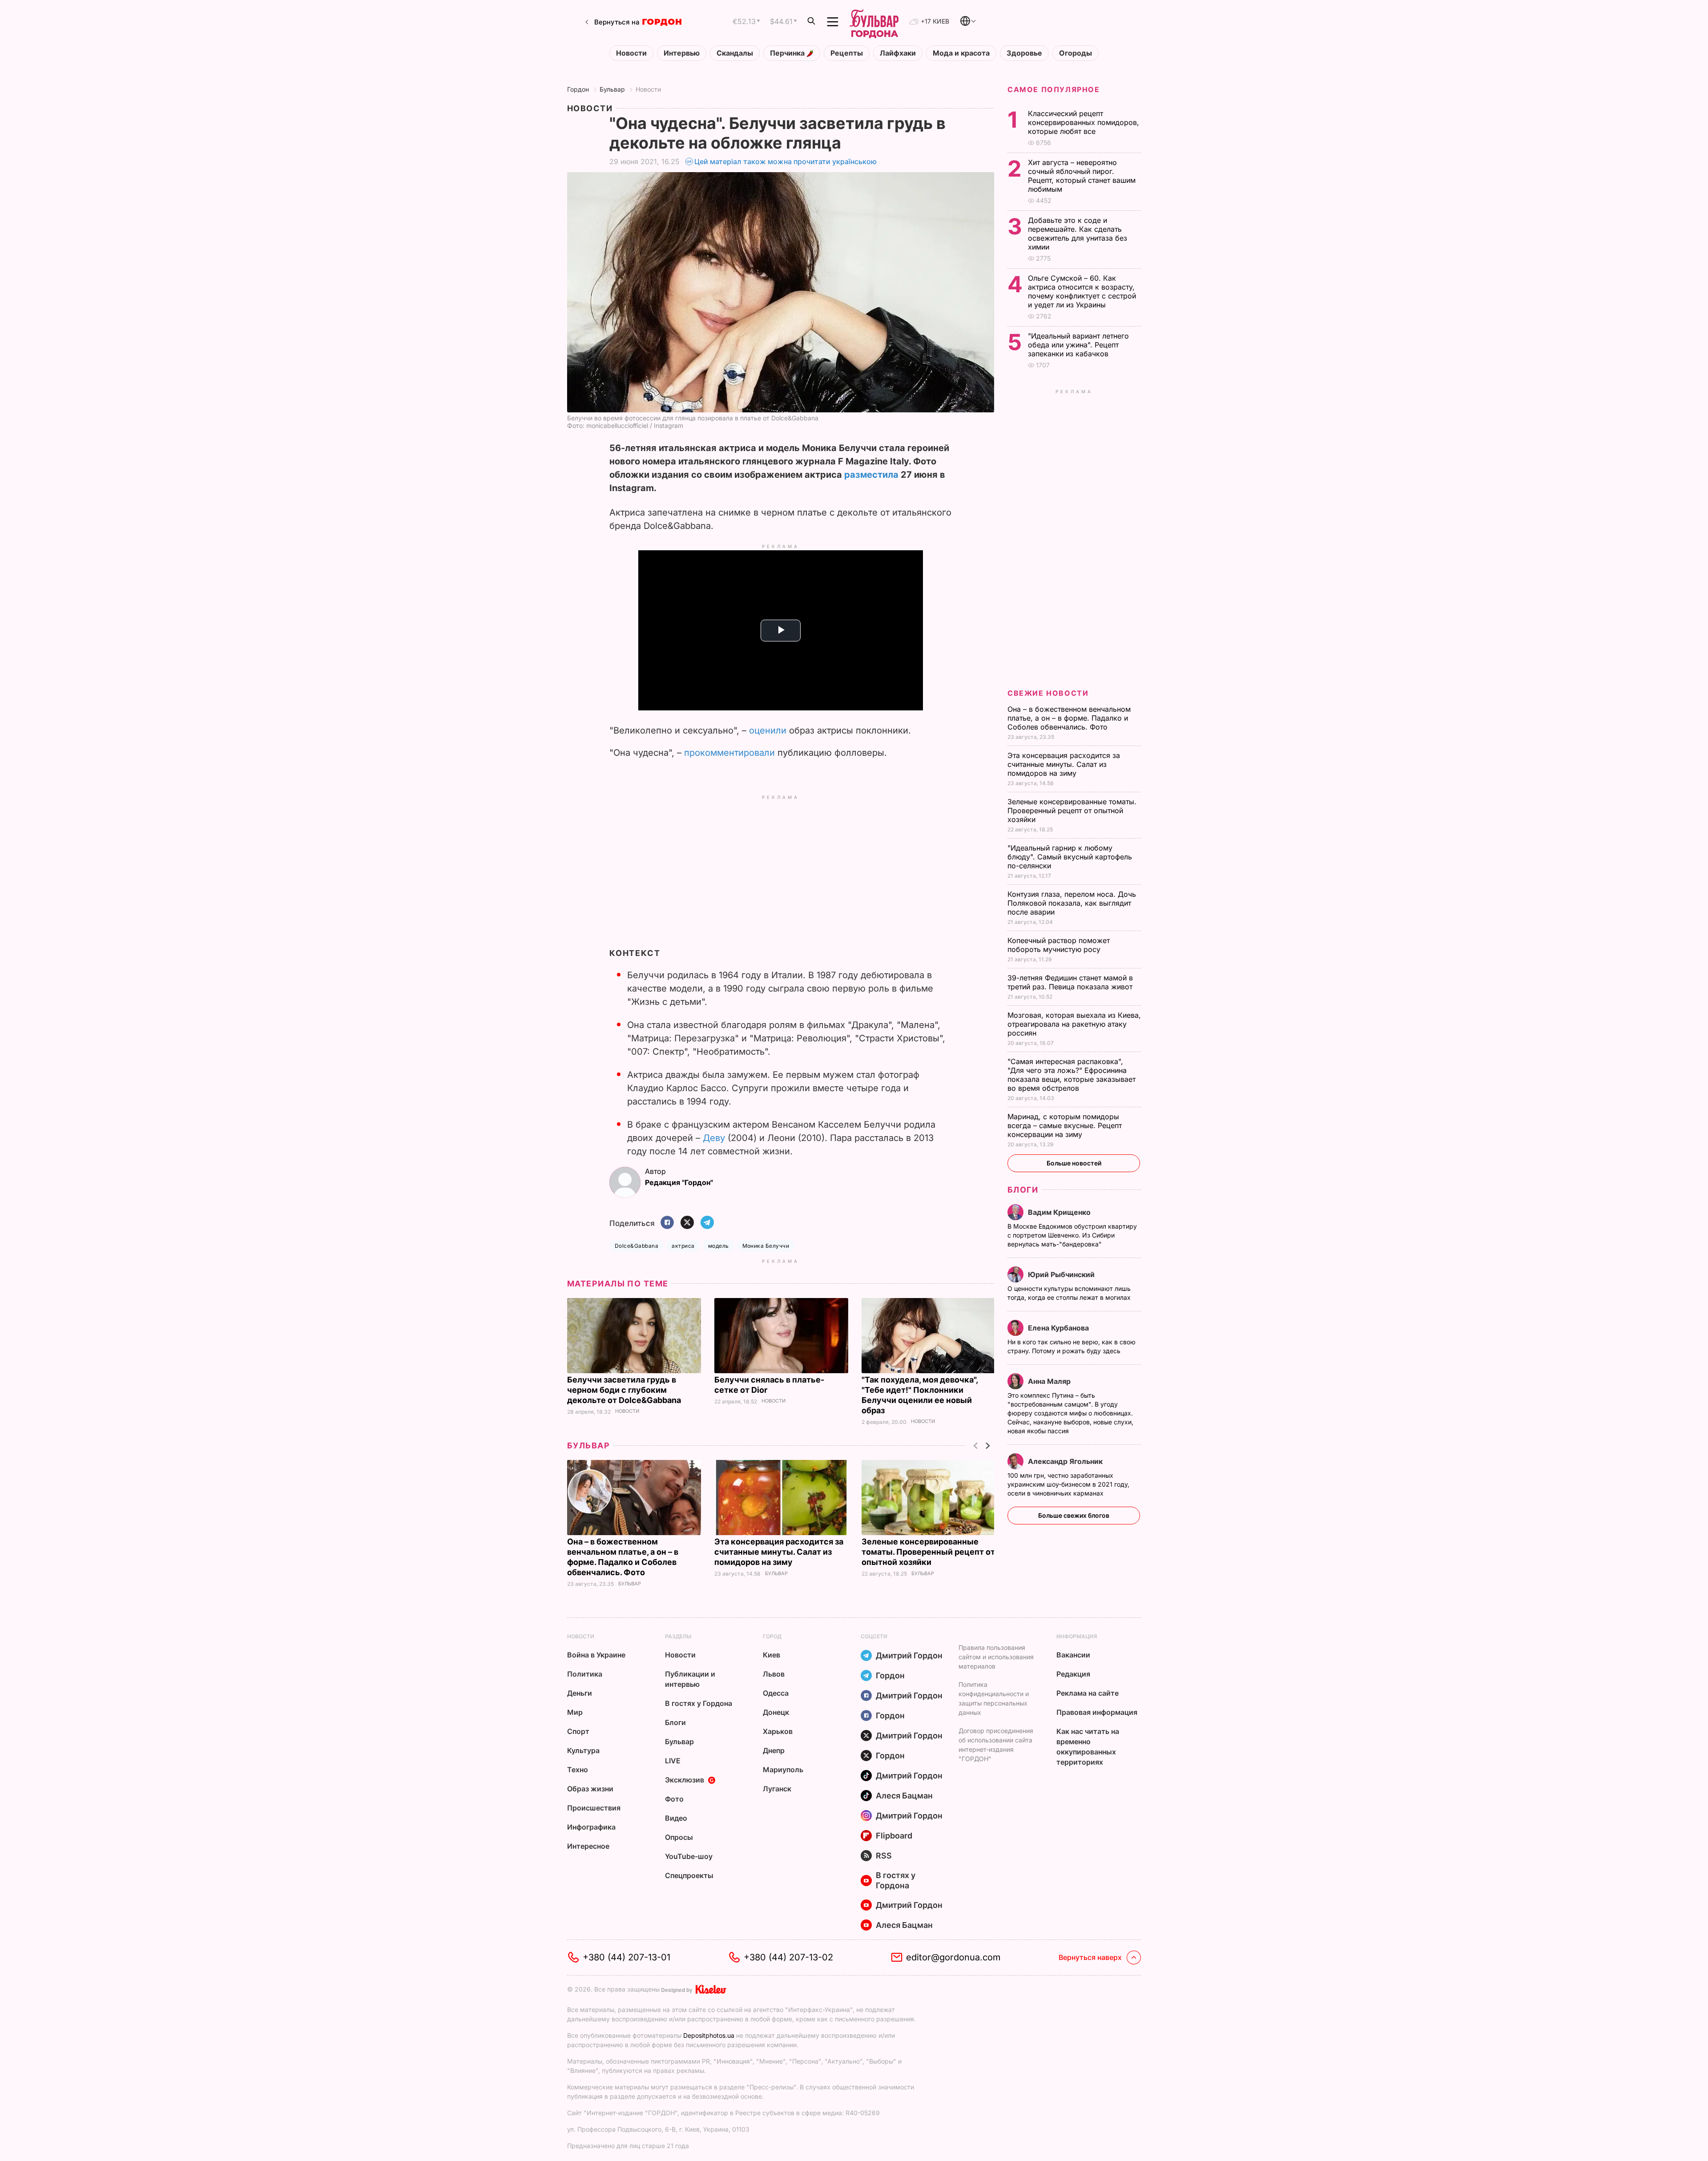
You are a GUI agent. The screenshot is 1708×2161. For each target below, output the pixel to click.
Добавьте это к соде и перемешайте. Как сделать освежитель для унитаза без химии (1078, 234)
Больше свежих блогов (1074, 1515)
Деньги (580, 1693)
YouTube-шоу (689, 1856)
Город (772, 1636)
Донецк (776, 1712)
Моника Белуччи (766, 1246)
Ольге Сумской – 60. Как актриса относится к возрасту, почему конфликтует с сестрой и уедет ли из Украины (1082, 291)
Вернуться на (617, 22)
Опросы (679, 1837)
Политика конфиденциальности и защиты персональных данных (994, 1698)
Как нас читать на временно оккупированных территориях (1088, 1747)
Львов (774, 1674)
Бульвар (612, 89)
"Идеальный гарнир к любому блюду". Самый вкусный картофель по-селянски (1070, 857)
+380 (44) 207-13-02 (788, 1957)
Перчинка (788, 53)
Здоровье (1024, 53)
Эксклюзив (685, 1780)
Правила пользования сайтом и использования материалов (996, 1657)
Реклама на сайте (1088, 1693)
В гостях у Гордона (699, 1703)
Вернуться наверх (1090, 1957)
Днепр (774, 1750)
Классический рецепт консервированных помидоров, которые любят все (1084, 122)
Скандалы (735, 53)
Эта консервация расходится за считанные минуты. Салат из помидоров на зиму (779, 1552)
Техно (578, 1770)
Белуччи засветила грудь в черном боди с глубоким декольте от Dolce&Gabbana (625, 1390)
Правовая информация (1097, 1712)
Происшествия (594, 1808)
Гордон (578, 89)
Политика (585, 1674)
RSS (884, 1856)
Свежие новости (1048, 693)
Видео (676, 1818)
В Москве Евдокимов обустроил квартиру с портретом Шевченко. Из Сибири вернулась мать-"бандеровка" (1072, 1235)
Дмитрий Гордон (909, 1655)
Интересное (588, 1846)
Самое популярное (1054, 89)
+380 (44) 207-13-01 (626, 1957)
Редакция (1073, 1674)
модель (719, 1246)
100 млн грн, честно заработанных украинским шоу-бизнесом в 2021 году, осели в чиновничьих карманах (1068, 1484)
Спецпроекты (689, 1875)
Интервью (682, 53)
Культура (583, 1750)
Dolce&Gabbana (636, 1246)
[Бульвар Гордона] (874, 22)
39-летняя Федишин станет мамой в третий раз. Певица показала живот (1071, 982)
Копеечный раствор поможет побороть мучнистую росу (1059, 945)
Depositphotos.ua (709, 2035)
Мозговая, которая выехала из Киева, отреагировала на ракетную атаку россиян (1074, 1024)
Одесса (776, 1693)
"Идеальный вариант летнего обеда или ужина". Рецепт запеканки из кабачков (1078, 345)
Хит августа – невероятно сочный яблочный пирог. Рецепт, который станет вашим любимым (1082, 176)
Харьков (778, 1731)
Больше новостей (1074, 1163)
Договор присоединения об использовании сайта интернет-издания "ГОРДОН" (996, 1745)
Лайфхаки (898, 53)
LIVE (673, 1761)
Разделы (678, 1636)
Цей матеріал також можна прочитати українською (786, 161)
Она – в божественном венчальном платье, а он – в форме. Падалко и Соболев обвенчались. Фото (1069, 718)
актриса (683, 1246)
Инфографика (591, 1827)
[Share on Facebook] (667, 1223)
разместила (871, 475)
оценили (768, 730)
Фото (674, 1799)
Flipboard (894, 1836)
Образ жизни (590, 1789)
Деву (714, 1138)
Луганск (777, 1789)
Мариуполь (783, 1770)
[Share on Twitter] (687, 1223)
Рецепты (847, 53)
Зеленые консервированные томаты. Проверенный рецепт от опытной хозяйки (928, 1552)
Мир (575, 1712)
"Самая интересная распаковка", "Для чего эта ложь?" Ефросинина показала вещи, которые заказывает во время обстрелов (1072, 1075)
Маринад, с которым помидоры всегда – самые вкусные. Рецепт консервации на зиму (1065, 1125)
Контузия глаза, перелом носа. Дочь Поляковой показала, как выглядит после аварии (1072, 903)
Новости (631, 53)
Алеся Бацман (904, 1796)
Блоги (1023, 1190)
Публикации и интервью (690, 1679)
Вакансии (1073, 1655)
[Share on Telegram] (707, 1223)
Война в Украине (596, 1655)
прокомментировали (729, 753)
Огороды (1076, 53)
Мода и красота (961, 53)
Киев (771, 1655)
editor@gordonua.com (953, 1957)
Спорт (578, 1731)
